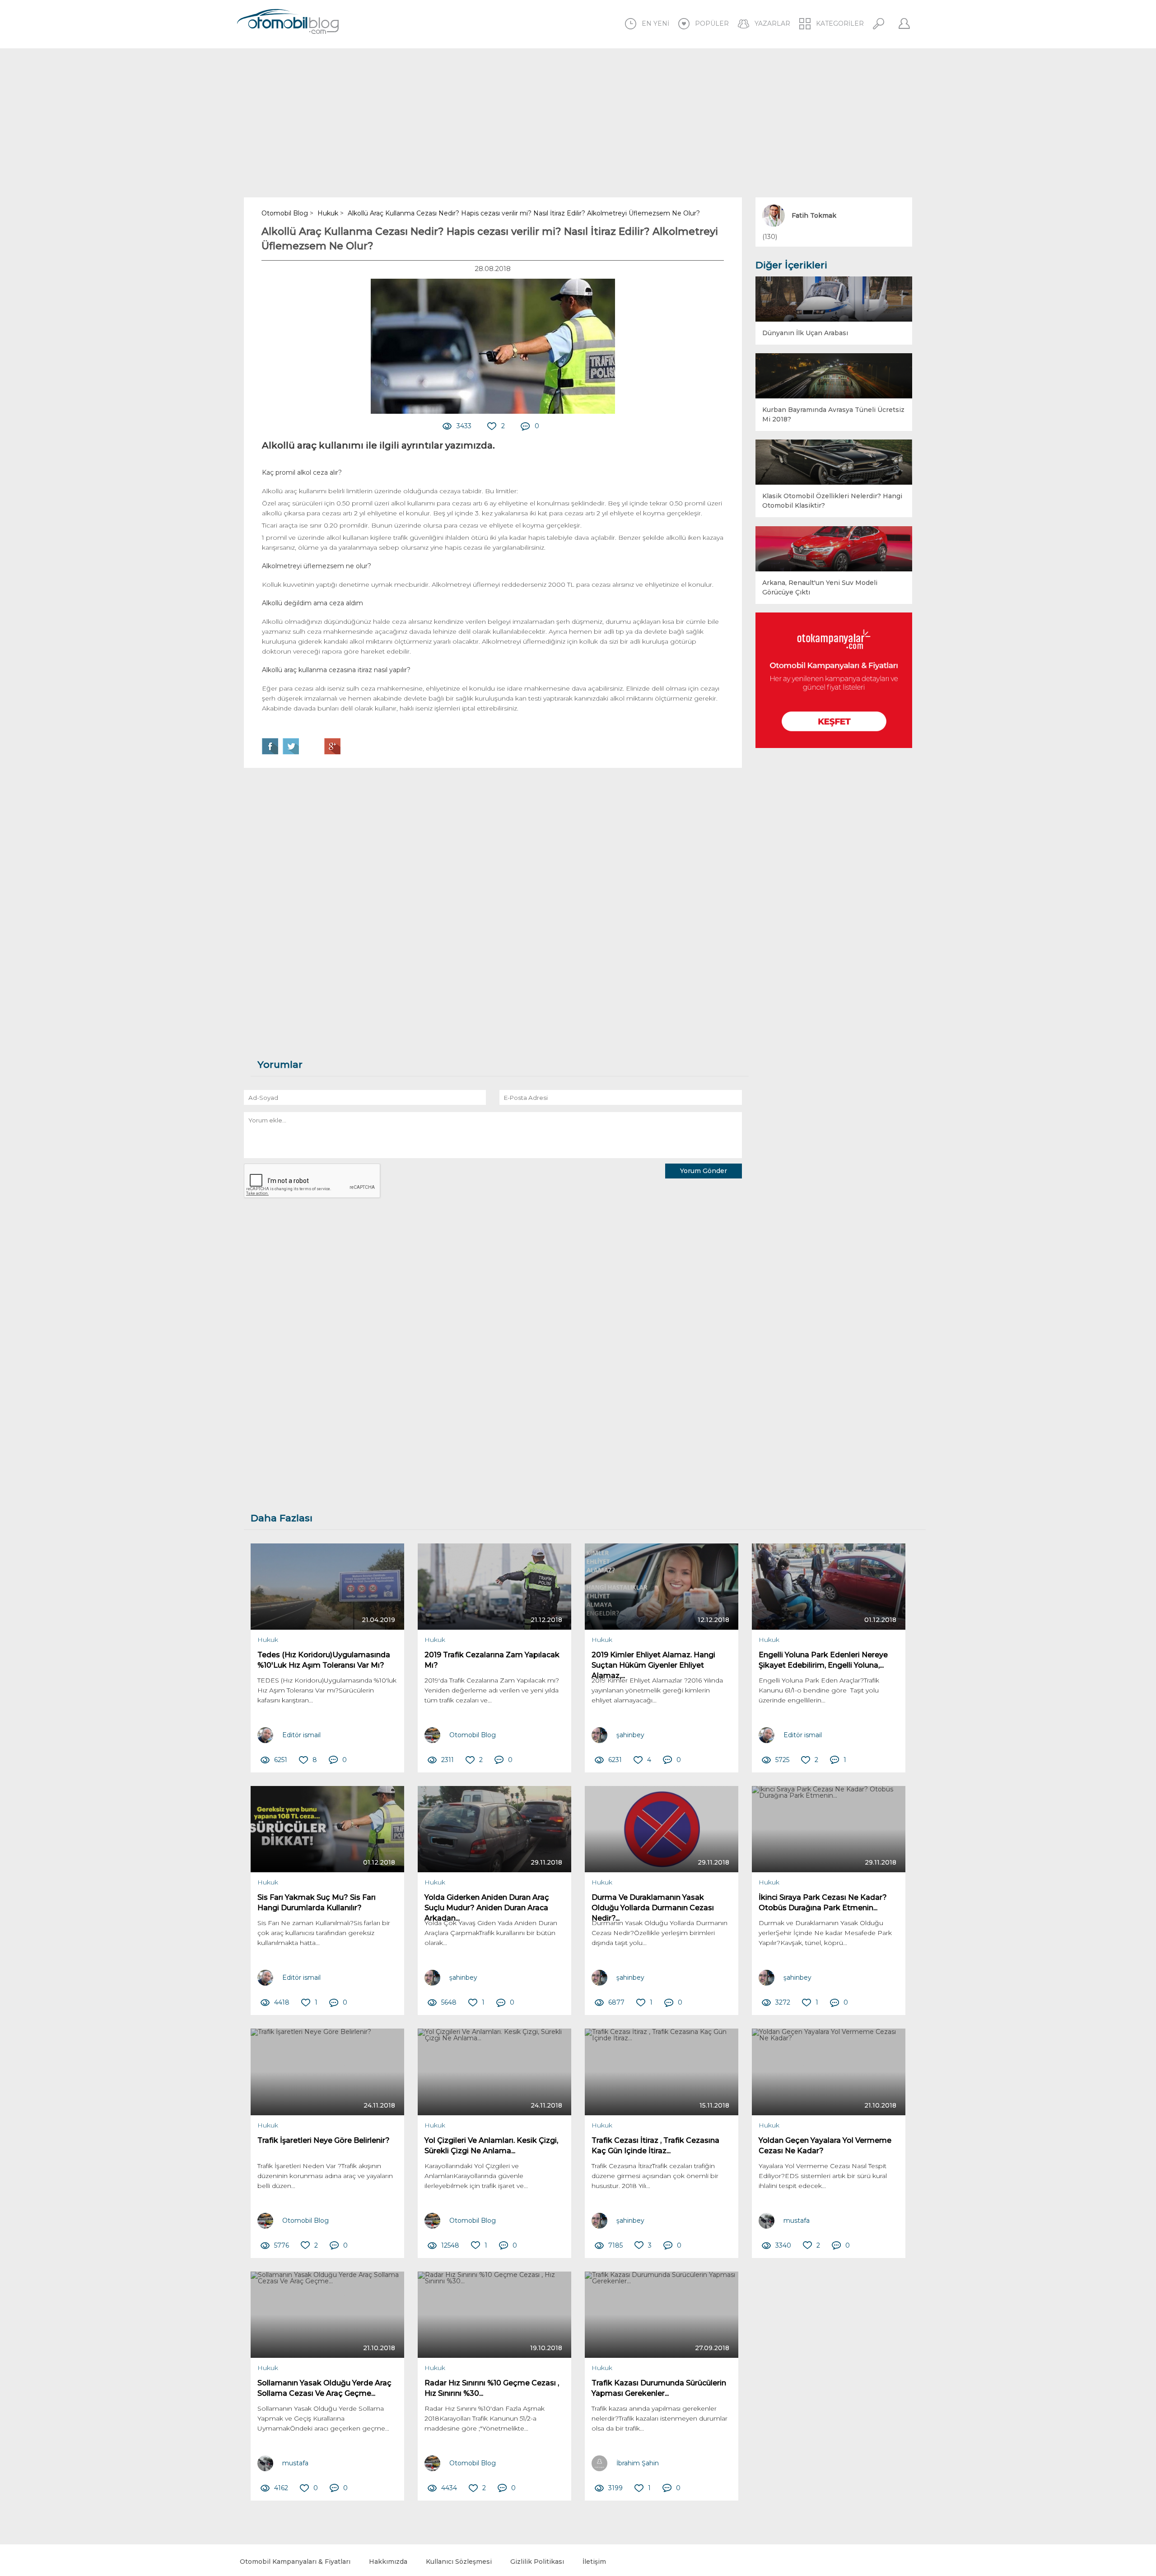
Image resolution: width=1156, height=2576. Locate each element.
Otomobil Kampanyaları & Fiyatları (295, 2562)
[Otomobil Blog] (288, 23)
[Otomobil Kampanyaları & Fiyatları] (834, 680)
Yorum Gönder (704, 1171)
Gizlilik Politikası (537, 2562)
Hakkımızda (388, 2562)
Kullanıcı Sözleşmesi (459, 2562)
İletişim (594, 2562)
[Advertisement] (578, 123)
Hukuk (268, 1640)
